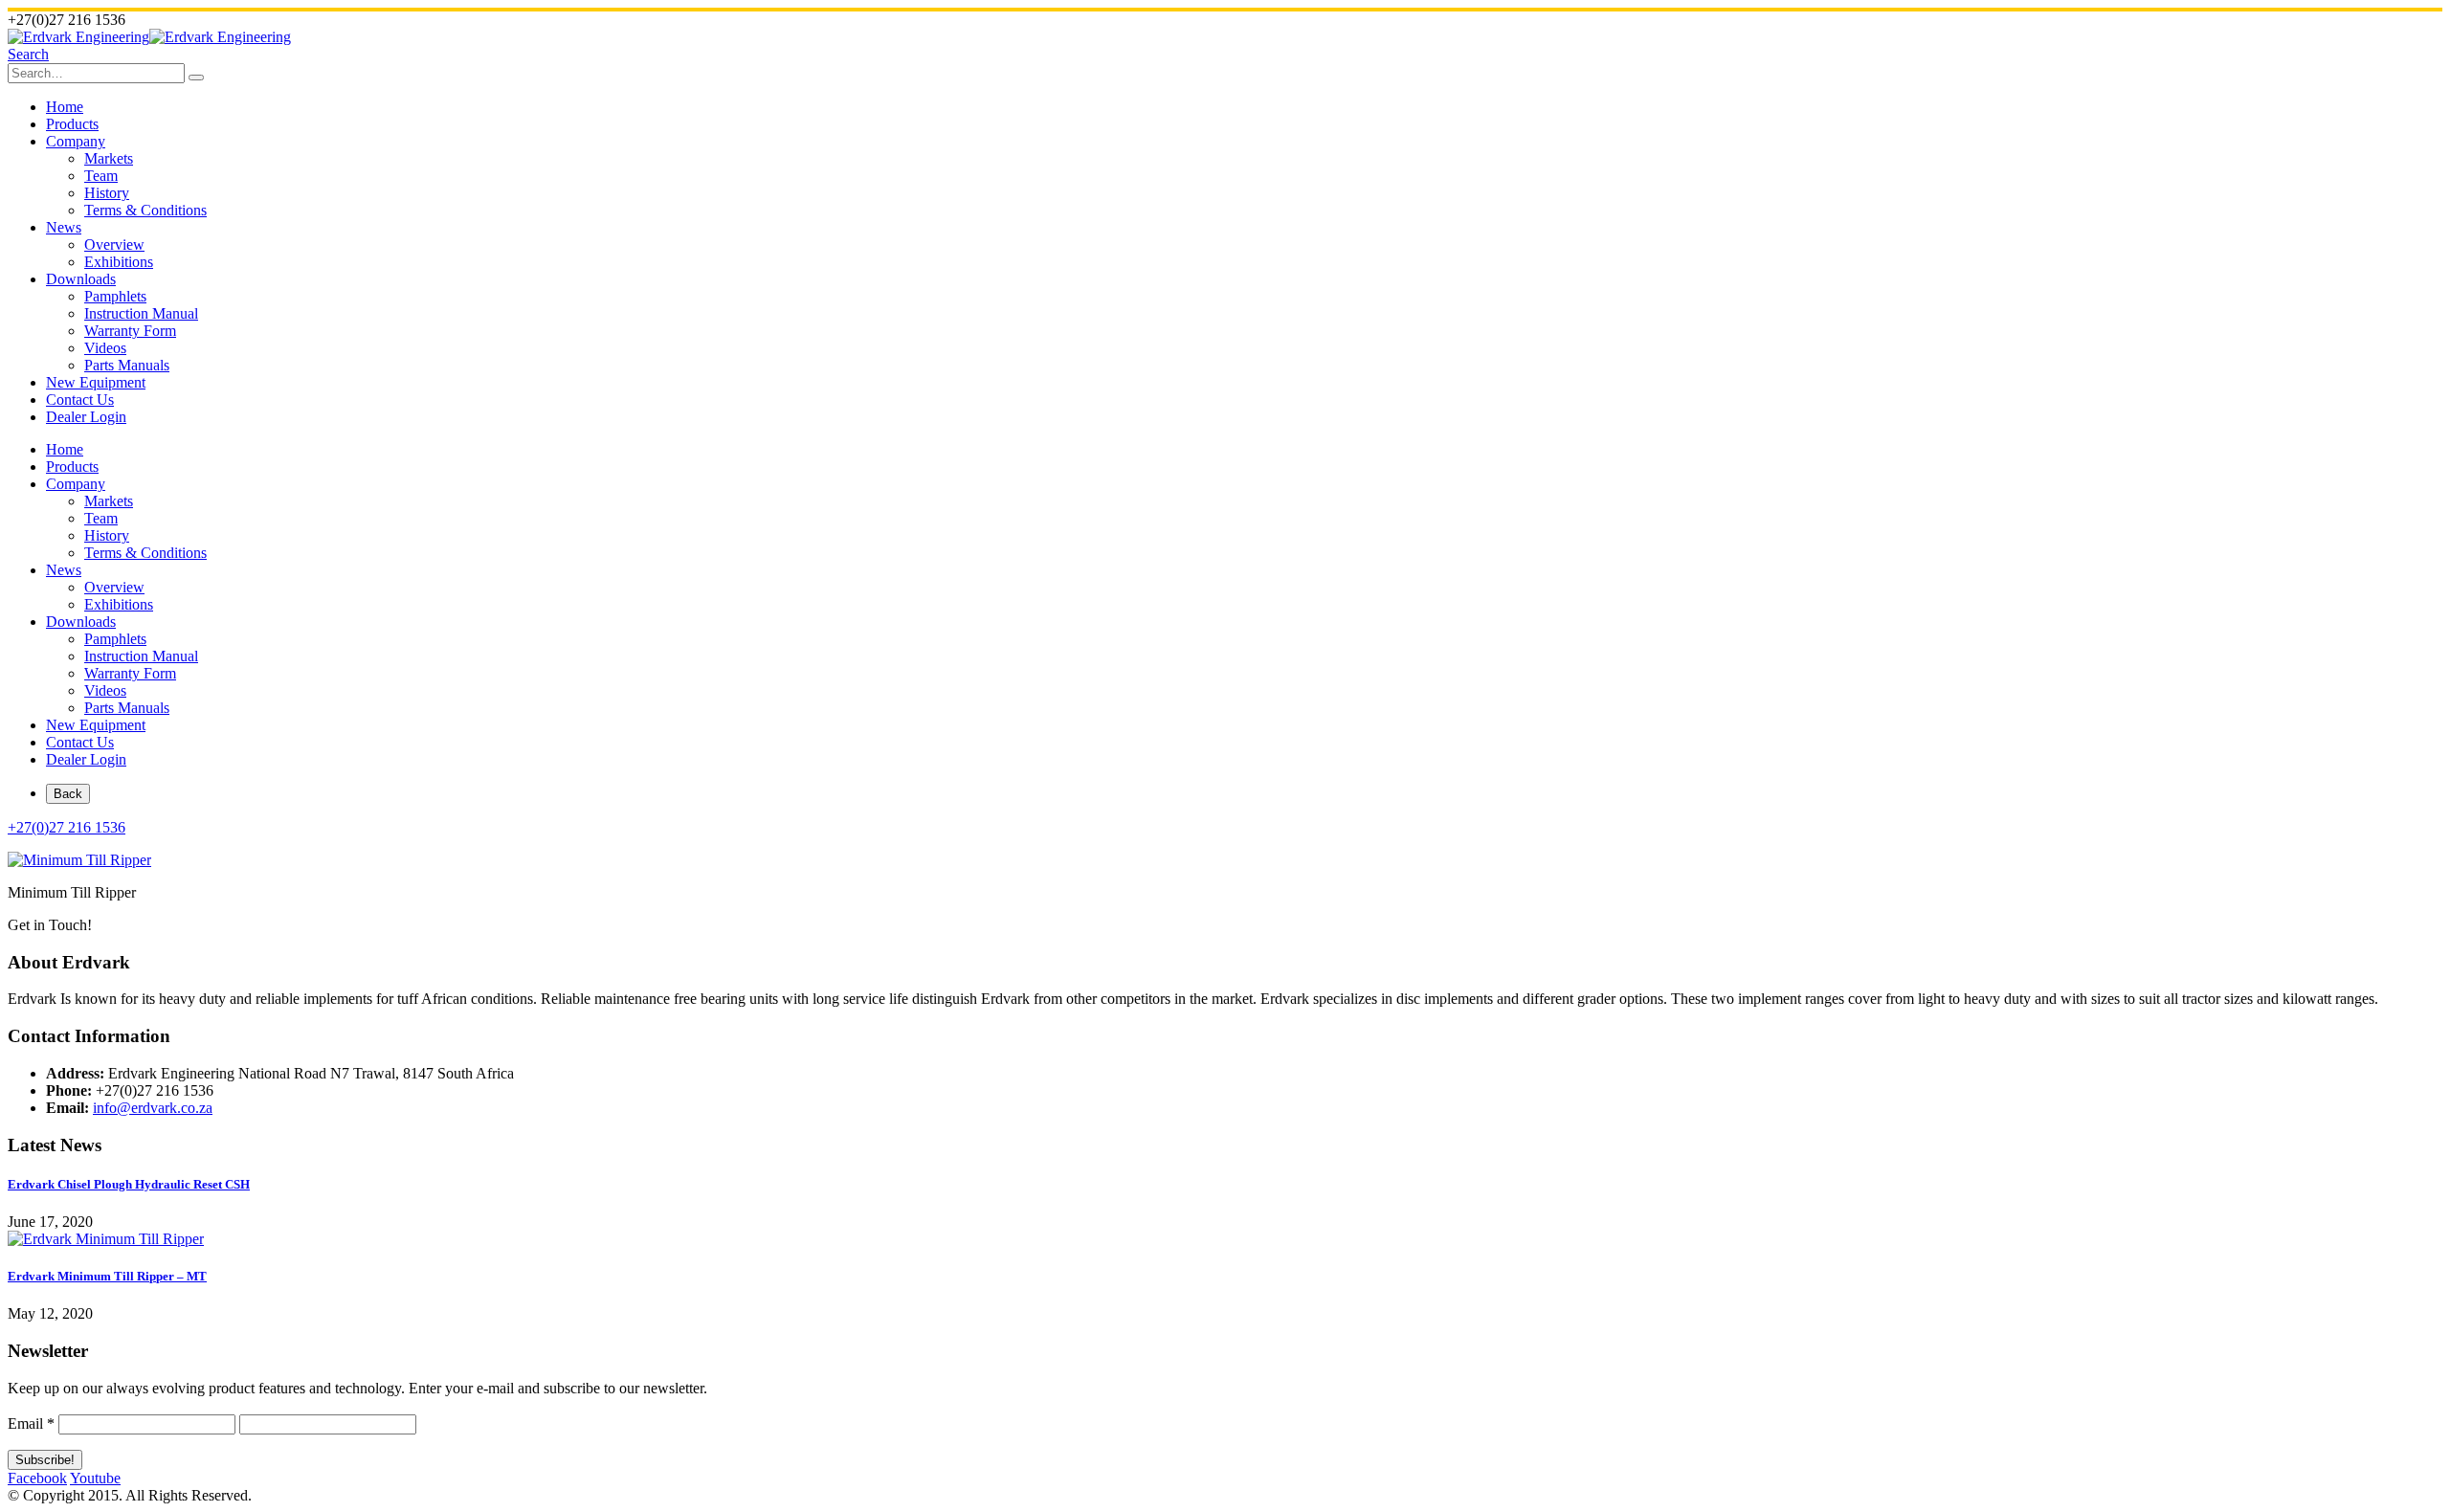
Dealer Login (86, 417)
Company (76, 141)
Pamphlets (115, 296)
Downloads (81, 279)
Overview (114, 245)
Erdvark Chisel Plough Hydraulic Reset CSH (129, 1184)
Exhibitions (119, 262)
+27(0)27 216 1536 (67, 827)
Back (68, 794)
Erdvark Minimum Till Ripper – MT (107, 1276)
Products (72, 124)
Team (101, 176)
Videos (105, 348)
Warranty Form (130, 331)
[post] (106, 1239)
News (64, 227)
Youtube (95, 1478)
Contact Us (80, 400)
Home (65, 107)
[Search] (196, 78)
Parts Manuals (127, 365)
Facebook (37, 1478)
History (107, 193)
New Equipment (96, 382)
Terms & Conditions (145, 210)
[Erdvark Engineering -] (149, 37)
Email (31, 1423)
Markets (109, 158)
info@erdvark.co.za (153, 1108)
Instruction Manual (141, 313)
